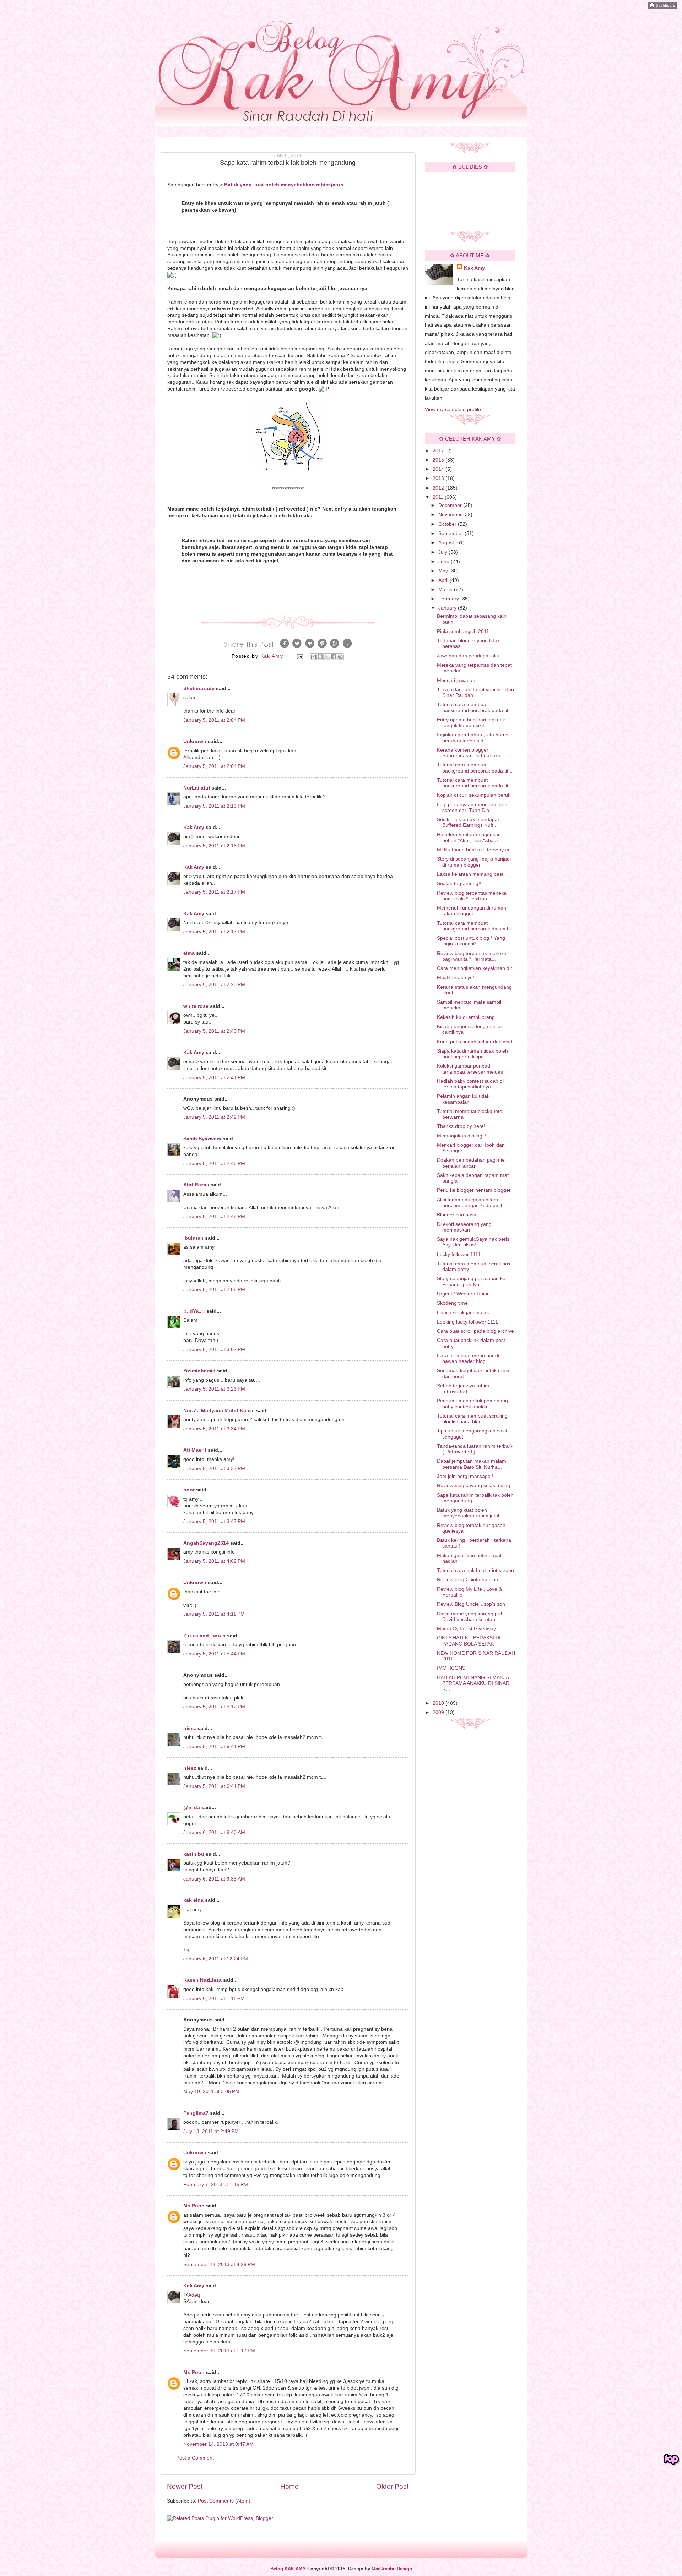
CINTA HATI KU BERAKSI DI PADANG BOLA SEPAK (469, 1641)
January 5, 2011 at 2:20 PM (214, 985)
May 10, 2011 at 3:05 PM (211, 2092)
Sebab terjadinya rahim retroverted (463, 1389)
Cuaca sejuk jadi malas (463, 1313)
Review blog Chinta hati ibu (467, 1580)
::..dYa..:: (194, 1311)
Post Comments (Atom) (224, 2501)
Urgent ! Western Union (463, 1294)
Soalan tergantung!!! (460, 883)
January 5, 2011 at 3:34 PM (214, 1429)
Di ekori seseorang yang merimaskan (464, 1227)
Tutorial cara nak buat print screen (475, 1570)
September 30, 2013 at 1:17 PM (219, 2351)
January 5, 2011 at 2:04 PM (214, 720)
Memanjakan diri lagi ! (462, 1136)
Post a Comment (195, 2458)
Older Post (392, 2486)
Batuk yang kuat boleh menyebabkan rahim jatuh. (285, 185)
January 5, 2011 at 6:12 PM (214, 1707)
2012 (439, 488)
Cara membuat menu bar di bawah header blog (468, 1358)
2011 (439, 497)
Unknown (195, 741)
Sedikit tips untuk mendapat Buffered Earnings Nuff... (468, 822)
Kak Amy (194, 827)
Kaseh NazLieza (202, 1980)
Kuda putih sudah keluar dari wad (475, 1042)
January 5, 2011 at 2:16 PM (214, 846)
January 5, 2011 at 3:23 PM (214, 1389)
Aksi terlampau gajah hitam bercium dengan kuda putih (470, 1203)
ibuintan (193, 1238)
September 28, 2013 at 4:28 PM (219, 2264)
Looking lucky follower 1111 (467, 1322)
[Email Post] (300, 656)
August (447, 543)
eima (189, 953)
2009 (439, 1712)
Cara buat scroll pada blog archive (475, 1331)
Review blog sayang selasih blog (473, 1486)
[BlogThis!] (320, 657)
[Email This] (313, 657)
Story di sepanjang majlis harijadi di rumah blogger (474, 862)
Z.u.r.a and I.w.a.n (204, 1636)
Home (289, 2486)
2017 (439, 451)
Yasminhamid (199, 1371)
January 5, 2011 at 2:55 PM (214, 1290)
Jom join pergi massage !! (466, 1476)
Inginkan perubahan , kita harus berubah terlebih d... (473, 738)
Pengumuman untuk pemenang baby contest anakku (472, 1404)
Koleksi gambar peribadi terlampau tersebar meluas (470, 1069)
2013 (439, 478)
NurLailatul (197, 788)
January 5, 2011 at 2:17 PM (214, 892)
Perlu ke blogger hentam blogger (474, 1190)
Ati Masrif (195, 1450)
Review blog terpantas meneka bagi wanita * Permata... (472, 956)
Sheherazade (199, 689)
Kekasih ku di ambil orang (466, 1017)
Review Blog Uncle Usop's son (471, 1604)
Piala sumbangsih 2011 (463, 631)
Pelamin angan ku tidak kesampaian (463, 1099)
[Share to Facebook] (334, 657)
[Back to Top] (671, 2460)
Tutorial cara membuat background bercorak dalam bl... (476, 926)
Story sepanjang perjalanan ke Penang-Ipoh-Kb (471, 1281)
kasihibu (194, 1854)
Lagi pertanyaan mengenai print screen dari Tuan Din (473, 807)
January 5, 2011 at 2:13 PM (214, 806)
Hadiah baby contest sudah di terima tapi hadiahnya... (470, 1084)
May (444, 571)
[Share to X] (327, 657)
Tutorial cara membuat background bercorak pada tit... (475, 707)
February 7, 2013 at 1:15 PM (216, 2185)
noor (189, 1490)
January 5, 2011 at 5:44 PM (214, 1654)
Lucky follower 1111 (459, 1254)
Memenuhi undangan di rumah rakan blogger (472, 911)
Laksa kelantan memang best (470, 874)
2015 (439, 460)
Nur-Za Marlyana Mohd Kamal (219, 1411)
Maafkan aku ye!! (456, 978)
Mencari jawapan (456, 680)
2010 (439, 1703)
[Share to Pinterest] (340, 657)
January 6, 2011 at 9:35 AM (214, 1879)
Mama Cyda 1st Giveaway (466, 1629)
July (443, 552)
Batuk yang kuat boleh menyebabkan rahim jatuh (469, 1513)
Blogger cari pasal (457, 1215)
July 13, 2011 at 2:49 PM (211, 2131)
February (449, 599)
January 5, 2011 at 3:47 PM (214, 1521)
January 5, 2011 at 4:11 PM (214, 1614)
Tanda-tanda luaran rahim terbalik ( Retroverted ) (475, 1449)
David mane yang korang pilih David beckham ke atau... (470, 1617)
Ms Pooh (194, 2206)
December (451, 505)
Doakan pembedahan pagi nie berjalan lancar (471, 1163)
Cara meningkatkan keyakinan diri (475, 968)
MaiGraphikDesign (392, 2569)
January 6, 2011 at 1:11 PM (214, 1999)
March (446, 590)
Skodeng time (452, 1303)
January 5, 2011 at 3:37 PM (214, 1469)
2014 (439, 469)
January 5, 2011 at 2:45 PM (214, 1164)
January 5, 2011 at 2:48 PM (214, 1216)
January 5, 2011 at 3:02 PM (214, 1350)
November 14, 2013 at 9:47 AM (218, 2444)
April (444, 580)
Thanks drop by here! (461, 1126)
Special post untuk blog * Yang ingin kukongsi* (471, 941)
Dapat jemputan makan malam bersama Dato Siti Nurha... (472, 1464)
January (448, 608)
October (448, 524)
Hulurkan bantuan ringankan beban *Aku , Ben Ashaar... (470, 838)
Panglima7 (196, 2113)
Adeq (194, 2295)
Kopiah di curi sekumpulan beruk (474, 795)
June (445, 561)
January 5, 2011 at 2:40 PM (214, 1031)
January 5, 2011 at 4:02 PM (214, 1561)
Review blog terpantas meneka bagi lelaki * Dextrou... (472, 896)
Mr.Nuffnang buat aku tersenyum (474, 850)
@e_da (192, 1808)
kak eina (193, 1900)
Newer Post (185, 2486)
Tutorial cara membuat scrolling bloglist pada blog (472, 1419)
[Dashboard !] (662, 7)
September (451, 533)
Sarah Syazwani (202, 1139)
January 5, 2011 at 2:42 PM (214, 1117)
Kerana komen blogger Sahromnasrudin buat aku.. (470, 753)
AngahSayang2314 (206, 1543)
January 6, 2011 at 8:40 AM (214, 1832)
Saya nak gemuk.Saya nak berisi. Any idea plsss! (474, 1242)
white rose (196, 1006)
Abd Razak (196, 1185)
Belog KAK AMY (288, 2569)
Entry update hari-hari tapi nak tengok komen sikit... (471, 723)
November (451, 515)
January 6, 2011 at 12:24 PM (216, 1959)
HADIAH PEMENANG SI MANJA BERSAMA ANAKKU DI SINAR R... (473, 1683)
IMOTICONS (451, 1668)
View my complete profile (453, 410)
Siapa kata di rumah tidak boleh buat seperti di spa (472, 1054)
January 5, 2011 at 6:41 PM (214, 1747)
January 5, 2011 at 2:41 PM (214, 1078)
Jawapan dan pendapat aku (468, 656)
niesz (190, 1728)
